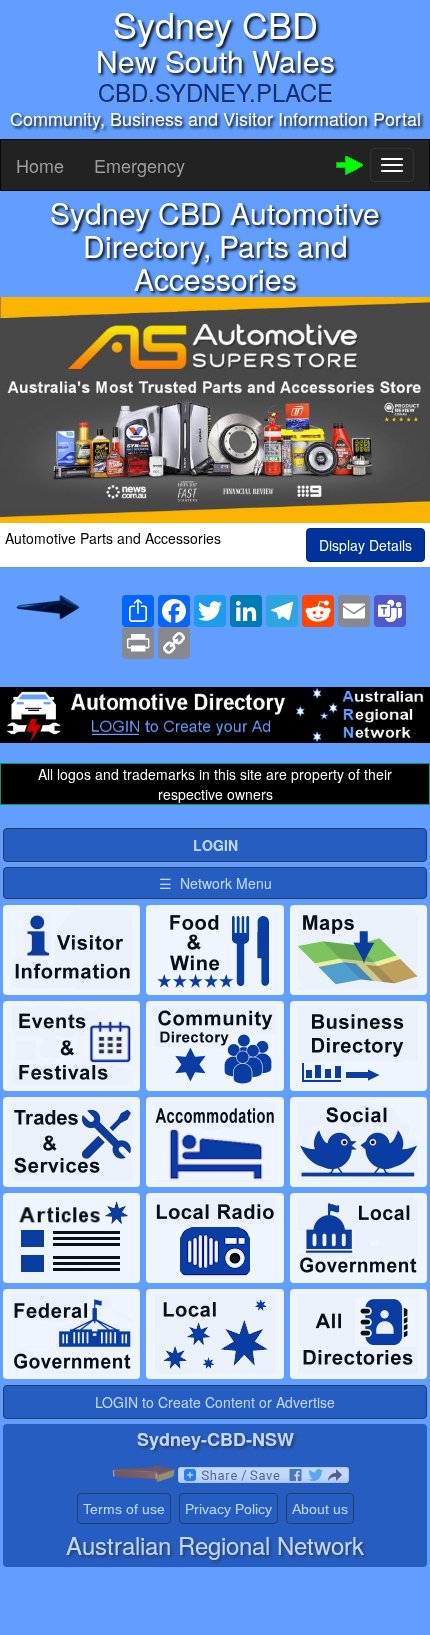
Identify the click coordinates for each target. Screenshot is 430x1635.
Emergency (139, 165)
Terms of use (124, 1509)
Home (40, 165)
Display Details (365, 545)
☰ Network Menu (215, 883)
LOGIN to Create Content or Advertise (215, 1402)
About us (320, 1509)
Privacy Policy (228, 1509)
